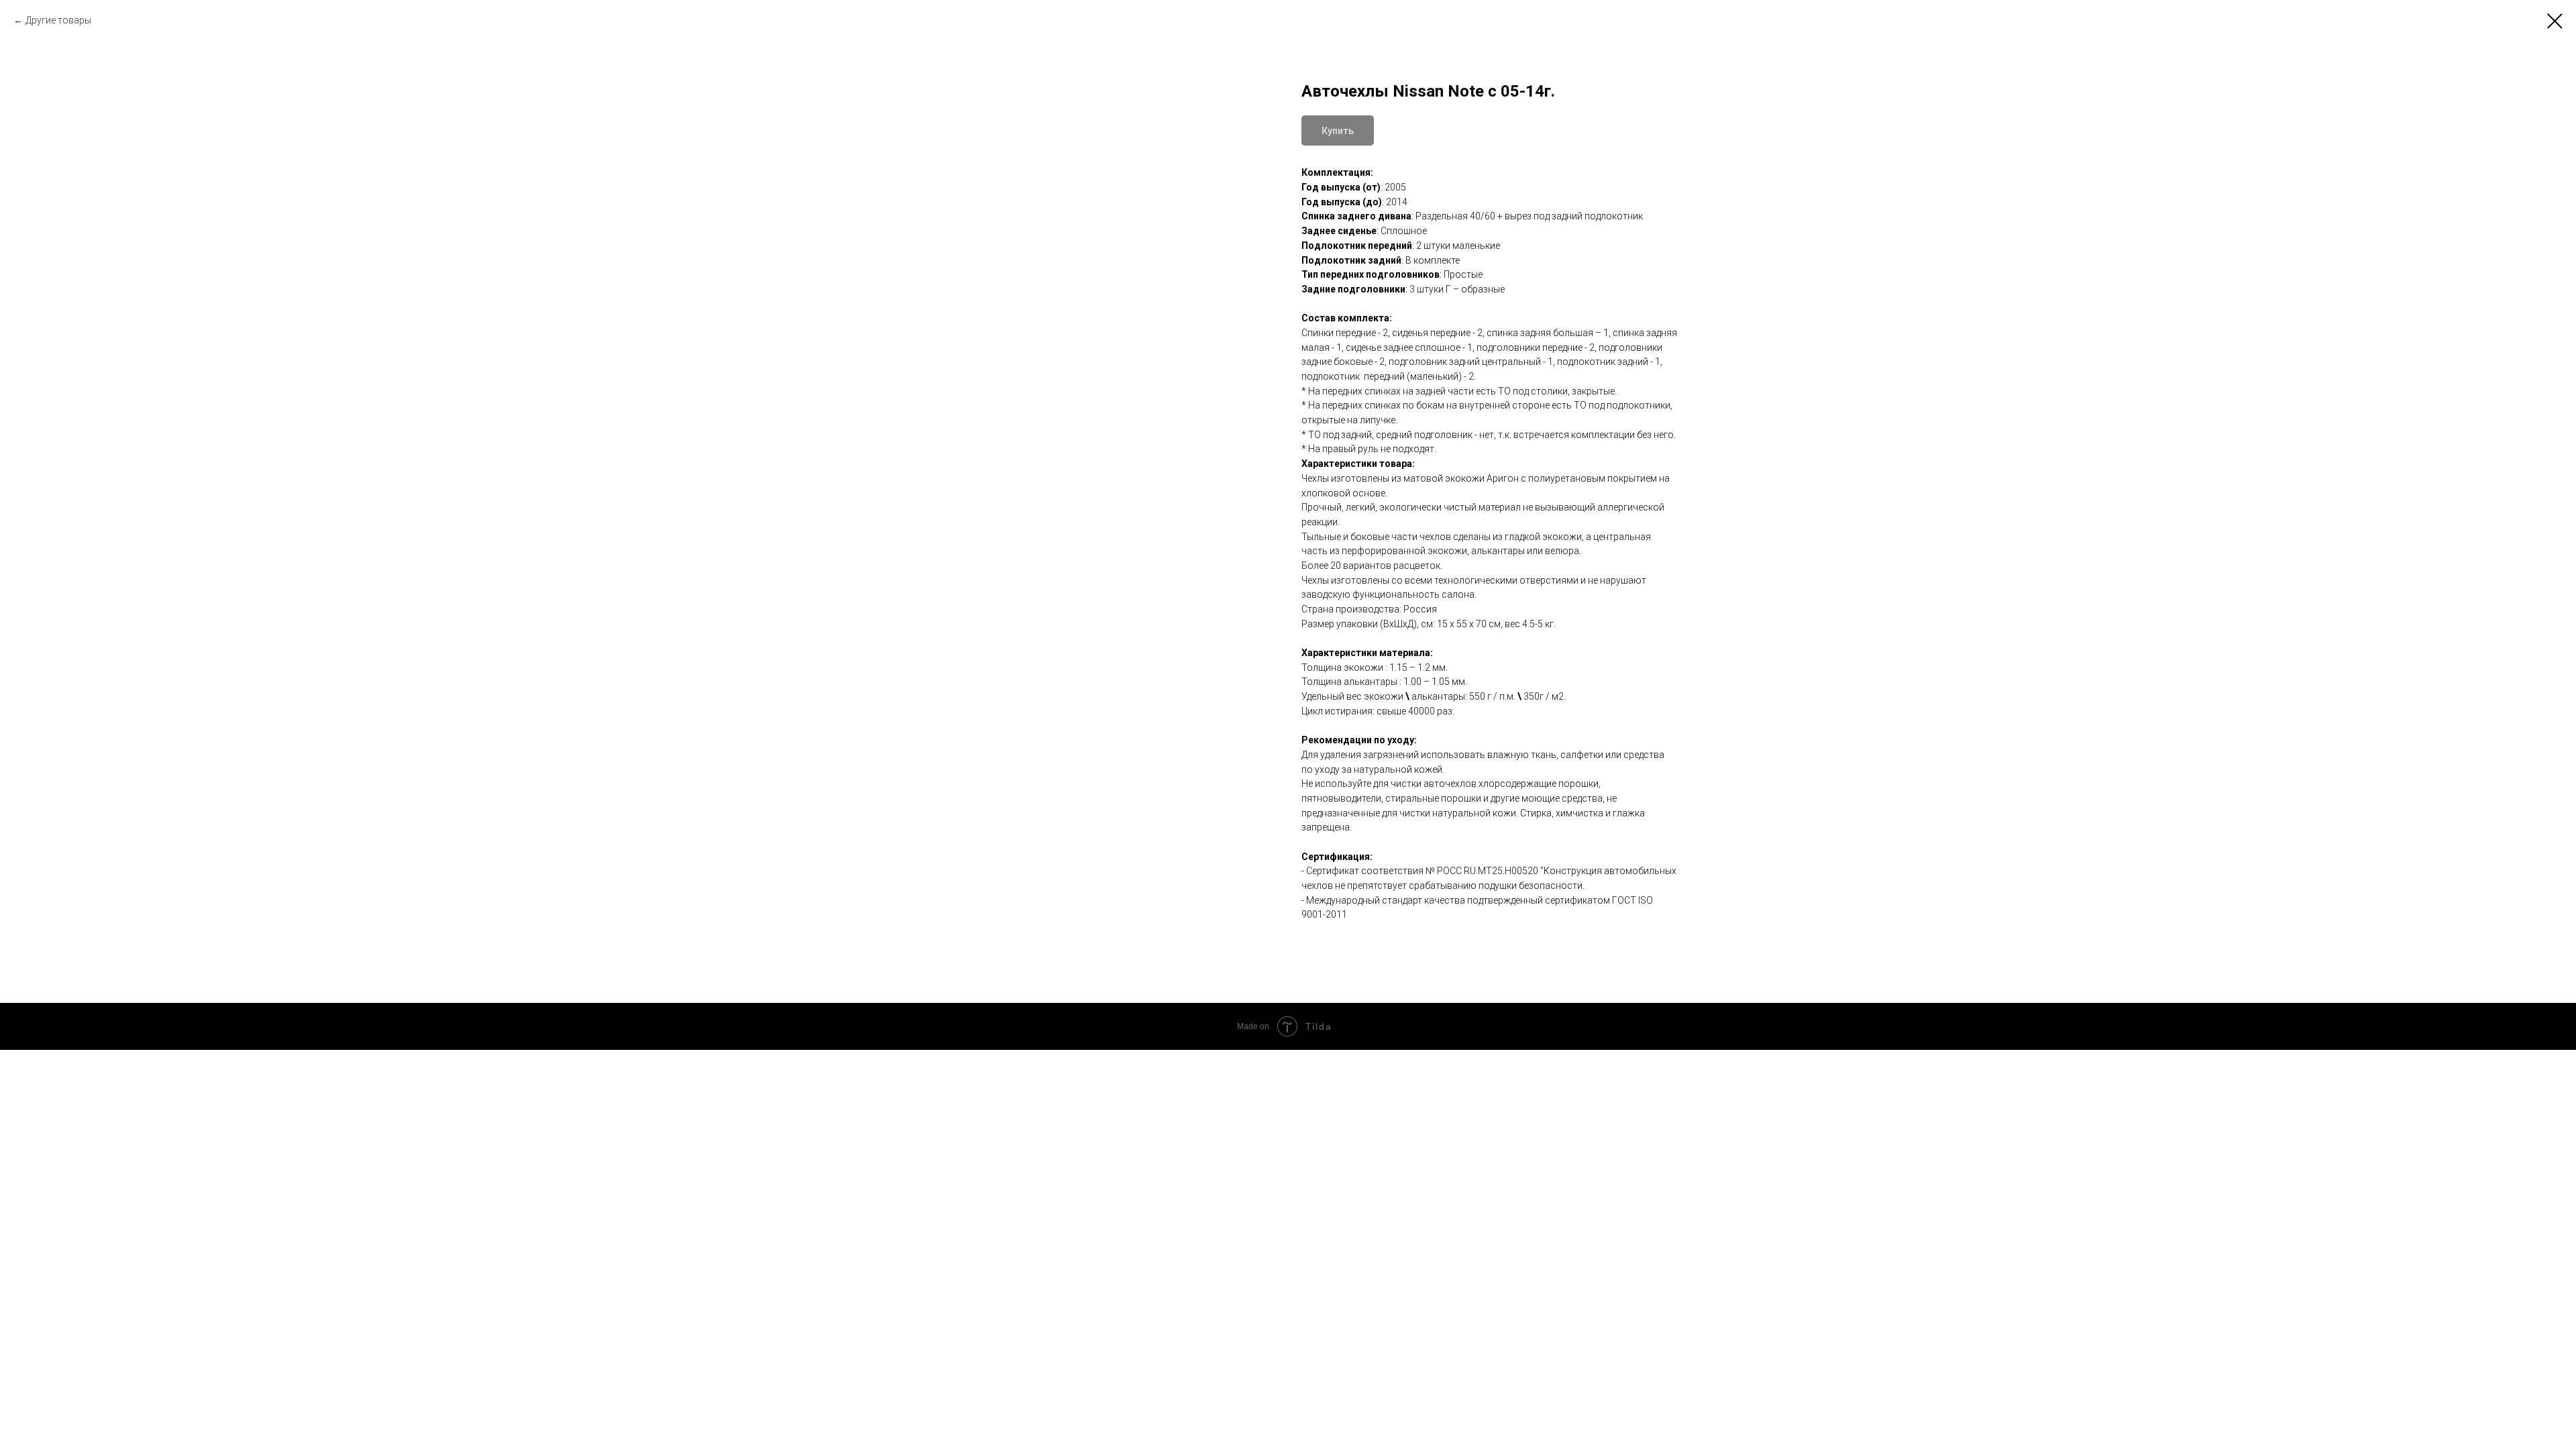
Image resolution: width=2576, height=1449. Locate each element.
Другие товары (58, 20)
